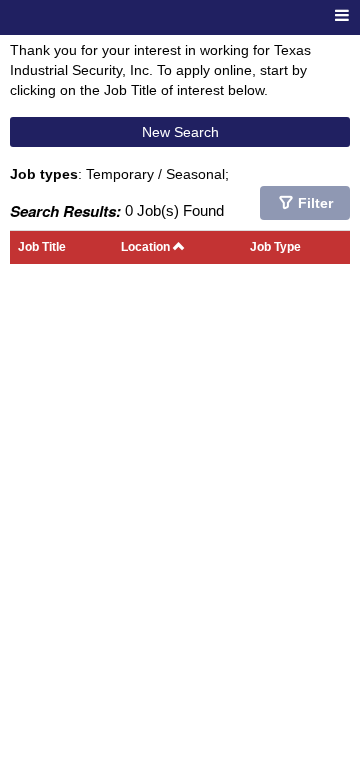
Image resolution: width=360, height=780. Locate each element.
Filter (315, 203)
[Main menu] (342, 16)
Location (147, 246)
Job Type (275, 246)
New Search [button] (180, 132)
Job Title (42, 246)
